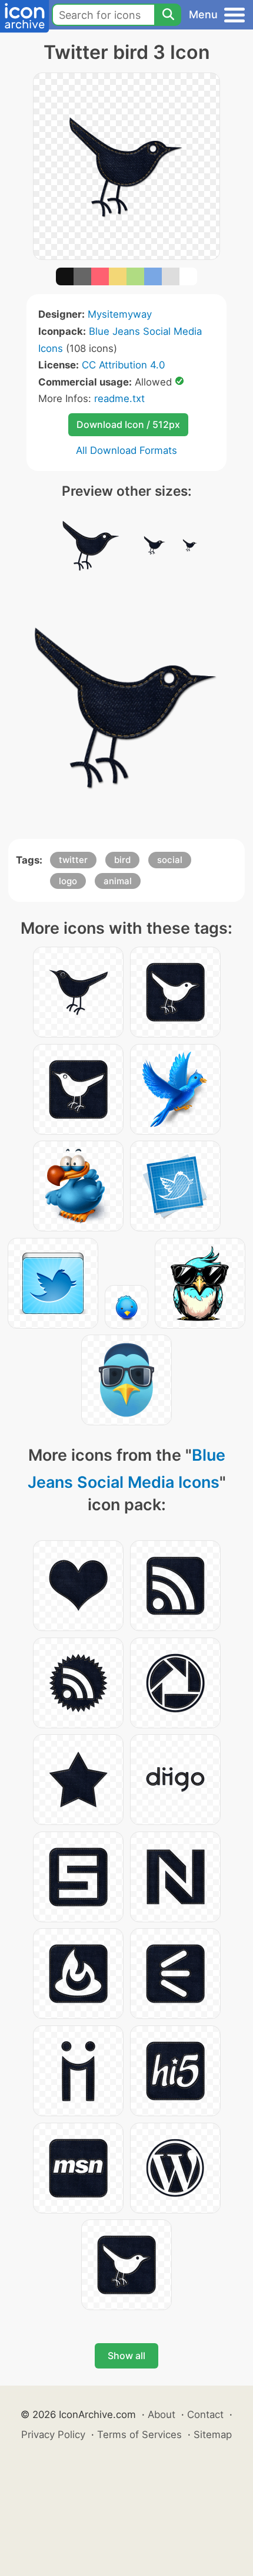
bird (122, 860)
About (162, 2414)
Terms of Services (139, 2435)
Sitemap (213, 2435)
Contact (205, 2414)
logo (68, 881)
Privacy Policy (53, 2435)
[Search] (168, 15)
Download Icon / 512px (128, 424)
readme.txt (119, 398)
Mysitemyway (120, 314)
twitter (73, 860)
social (170, 860)
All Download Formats (126, 450)
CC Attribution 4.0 (123, 365)
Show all (126, 2356)
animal (118, 881)
